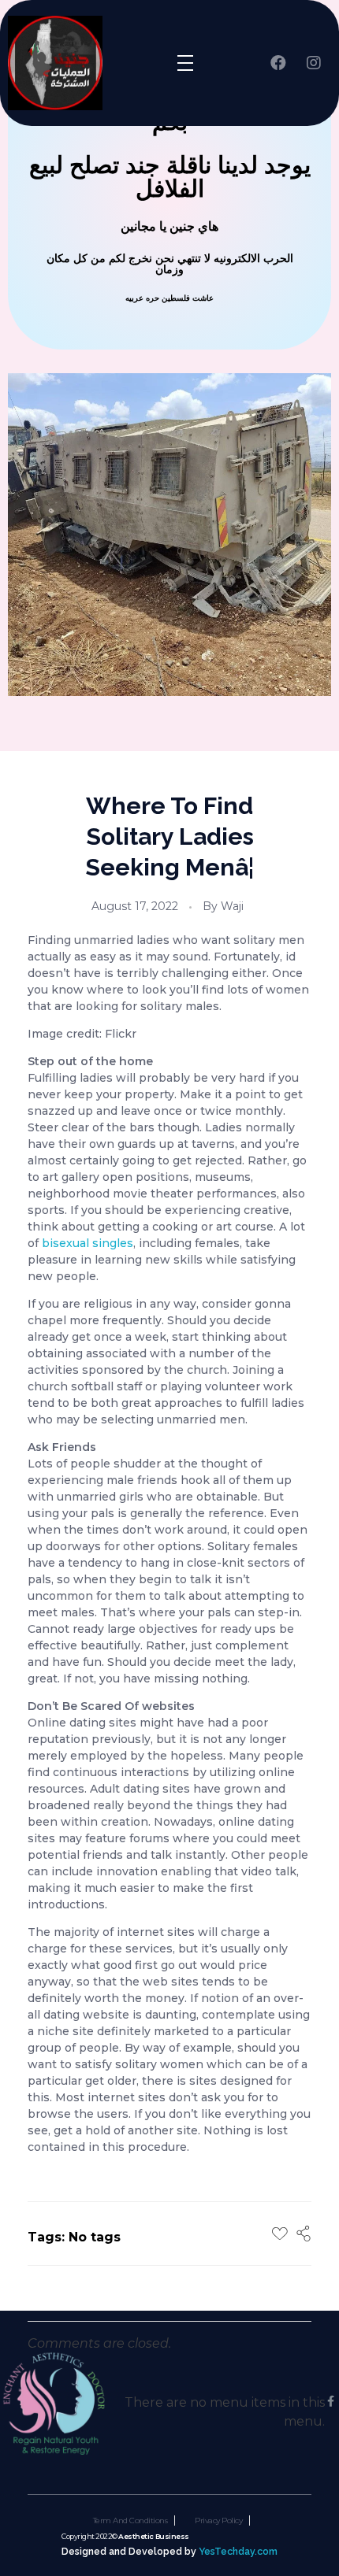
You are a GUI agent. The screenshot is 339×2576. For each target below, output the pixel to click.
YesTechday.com (238, 2551)
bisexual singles (88, 1243)
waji (232, 906)
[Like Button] (280, 2234)
